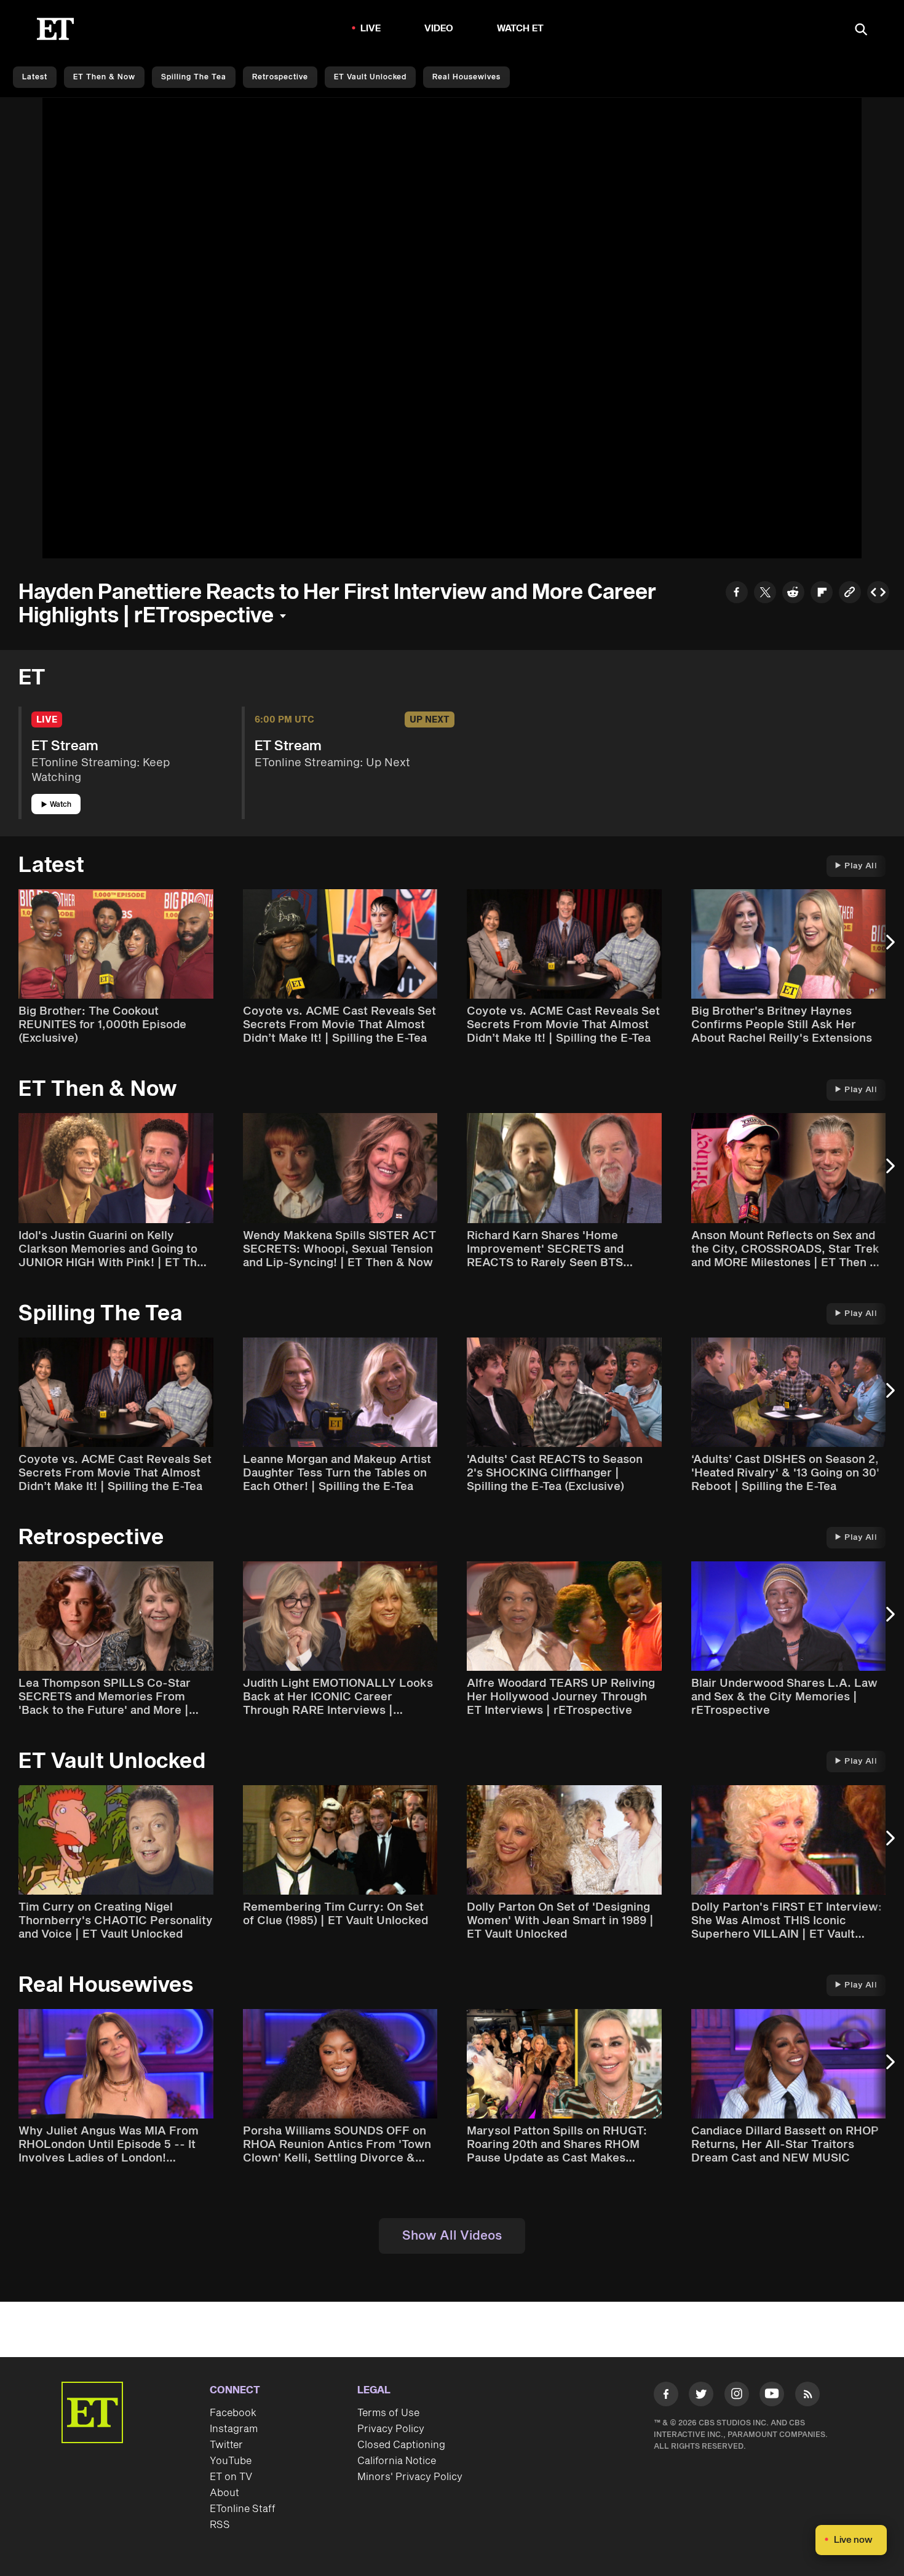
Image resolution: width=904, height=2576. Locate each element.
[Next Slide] (889, 948)
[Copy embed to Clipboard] (878, 594)
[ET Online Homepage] (55, 29)
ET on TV (231, 2477)
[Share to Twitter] (765, 594)
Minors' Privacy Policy (410, 2477)
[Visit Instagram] (737, 2396)
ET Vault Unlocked (370, 77)
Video (439, 29)
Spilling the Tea (194, 77)
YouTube (231, 2461)
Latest (35, 77)
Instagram (234, 2429)
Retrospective (280, 77)
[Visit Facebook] (666, 2396)
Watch (61, 805)
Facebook (233, 2413)
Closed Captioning (401, 2445)
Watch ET (521, 29)
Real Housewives (466, 77)
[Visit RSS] (807, 2396)
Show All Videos (452, 2236)
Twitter (226, 2445)
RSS (220, 2525)
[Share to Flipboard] (822, 594)
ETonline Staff (243, 2509)
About (224, 2493)
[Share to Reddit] (793, 594)
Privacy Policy (391, 2429)
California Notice (397, 2461)
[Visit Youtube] (772, 2394)
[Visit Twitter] (701, 2396)
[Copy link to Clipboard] (850, 594)
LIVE (371, 29)
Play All (861, 866)
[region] (452, 328)
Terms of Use (388, 2413)
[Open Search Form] (861, 30)
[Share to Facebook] (737, 594)
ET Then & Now (104, 77)
